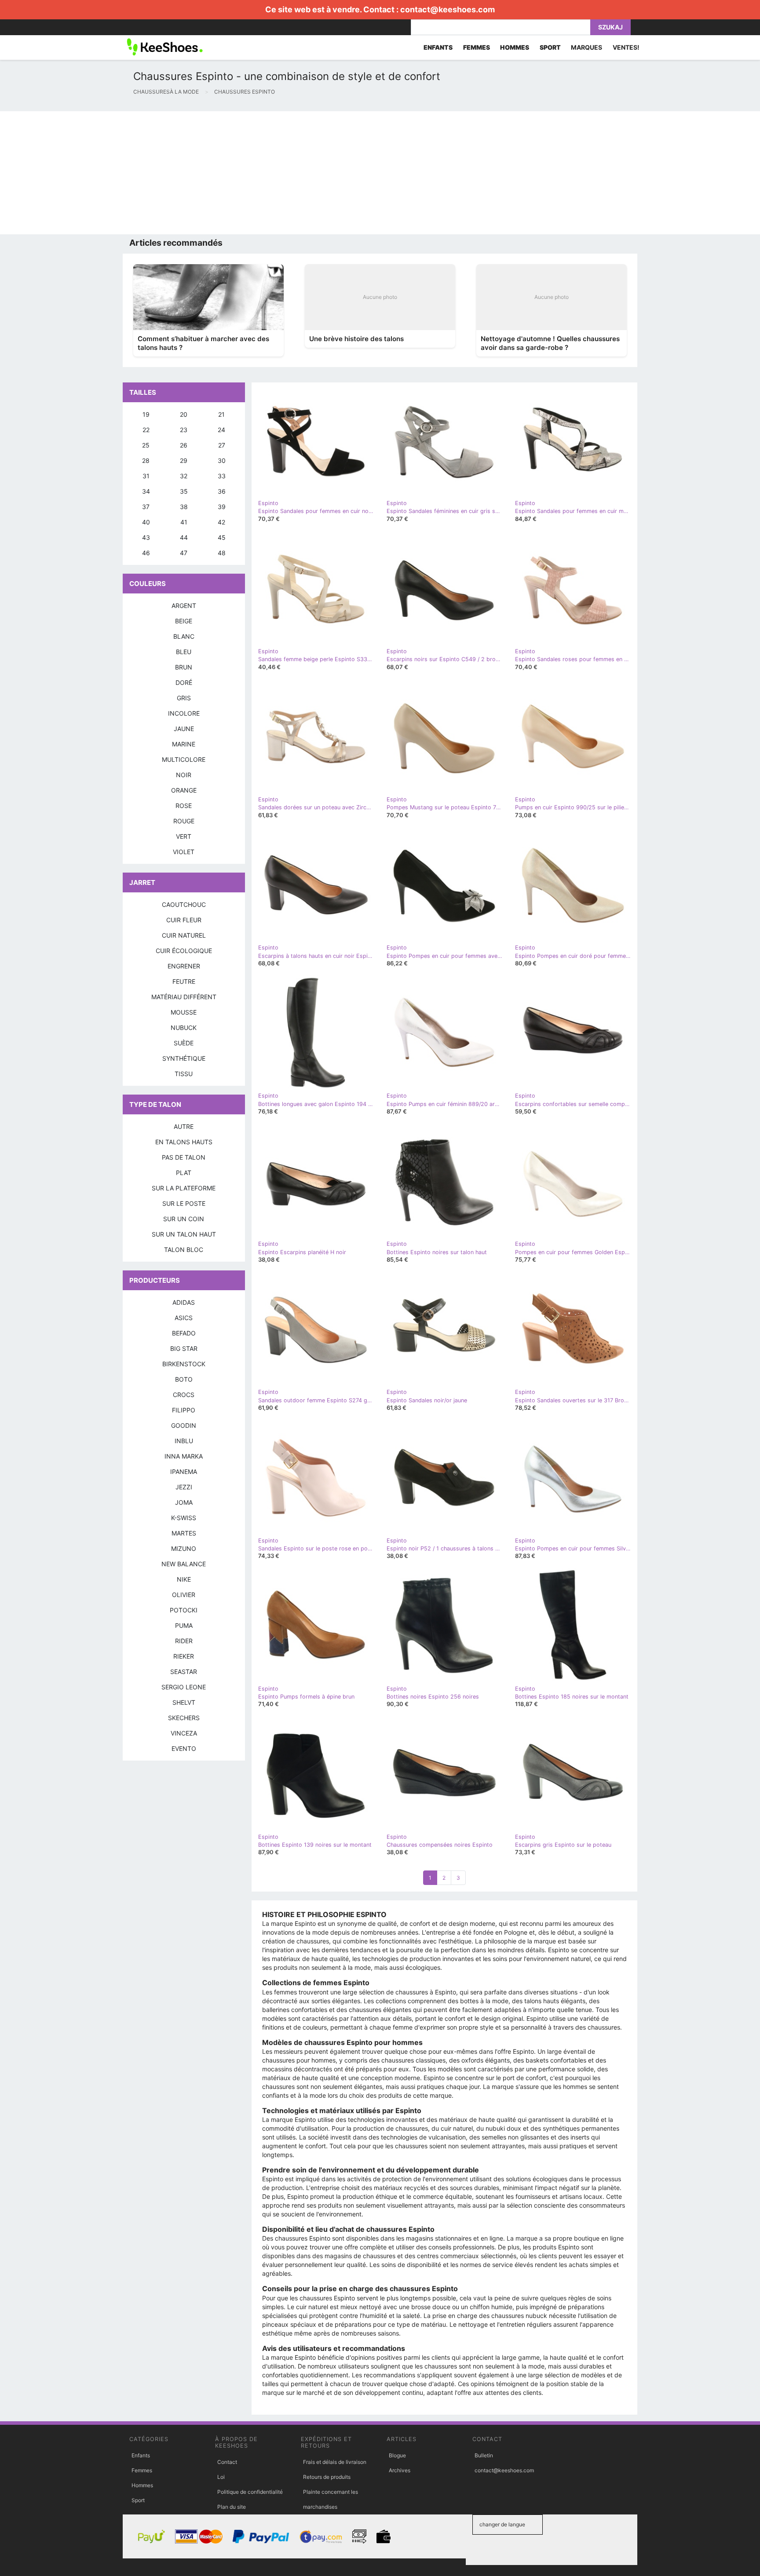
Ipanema (184, 1472)
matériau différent (184, 997)
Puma (184, 1625)
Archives (400, 2470)
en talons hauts (184, 1142)
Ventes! (626, 47)
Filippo (184, 1410)
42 (221, 522)
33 (222, 476)
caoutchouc (184, 904)
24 (221, 430)
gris (184, 698)
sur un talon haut (184, 1234)
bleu (184, 652)
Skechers (184, 1718)
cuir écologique (184, 951)
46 (146, 553)
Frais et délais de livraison (335, 2462)
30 (222, 460)
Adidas (184, 1302)
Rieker (184, 1656)
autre (184, 1126)
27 (222, 445)
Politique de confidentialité (250, 2492)
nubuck (184, 1028)
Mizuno (184, 1548)
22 (146, 430)
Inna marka (184, 1456)
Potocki (184, 1610)
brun (184, 667)
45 (222, 537)
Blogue (397, 2455)
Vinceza (184, 1733)
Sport (138, 2500)
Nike (184, 1579)
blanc (184, 636)
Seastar (184, 1672)
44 (184, 537)
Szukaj (610, 27)
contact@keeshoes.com (448, 9)
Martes (184, 1533)
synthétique (184, 1058)
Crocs (184, 1395)
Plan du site (232, 2507)
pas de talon (184, 1157)
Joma (184, 1502)
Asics (184, 1318)
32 (184, 476)
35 (184, 491)
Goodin (184, 1425)
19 (146, 414)
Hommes (142, 2485)
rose (184, 806)
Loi (221, 2477)
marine (184, 744)
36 (222, 491)
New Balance (184, 1564)
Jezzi (184, 1487)
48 (222, 553)
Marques (586, 47)
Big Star (184, 1348)
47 (184, 553)
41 (184, 522)
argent (184, 606)
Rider (184, 1641)
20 (184, 414)
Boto (184, 1379)
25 (146, 445)
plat (184, 1173)
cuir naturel (184, 935)
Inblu (184, 1441)
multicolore (184, 759)
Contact (227, 2462)
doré (184, 682)
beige (184, 621)
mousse (184, 1012)
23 (184, 430)
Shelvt (184, 1702)
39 (222, 507)
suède (184, 1043)
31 (146, 476)
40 (146, 522)
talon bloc (184, 1250)
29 (184, 460)
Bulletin (484, 2455)
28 (146, 460)
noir (184, 775)
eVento (184, 1748)
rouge (184, 821)
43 (146, 537)
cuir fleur (184, 920)
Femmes (142, 2470)
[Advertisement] (264, 173)
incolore (184, 713)
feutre (184, 981)
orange (184, 790)
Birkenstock (184, 1364)
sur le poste (184, 1203)
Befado (184, 1333)
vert (184, 836)
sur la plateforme (184, 1188)
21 (221, 414)
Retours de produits (327, 2477)
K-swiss (184, 1518)
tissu (184, 1074)
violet (184, 852)
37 (146, 507)
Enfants (141, 2455)
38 (184, 507)
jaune (184, 729)
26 (184, 445)
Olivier (184, 1595)
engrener (184, 966)
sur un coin (184, 1219)
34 (146, 491)
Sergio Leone (184, 1687)
